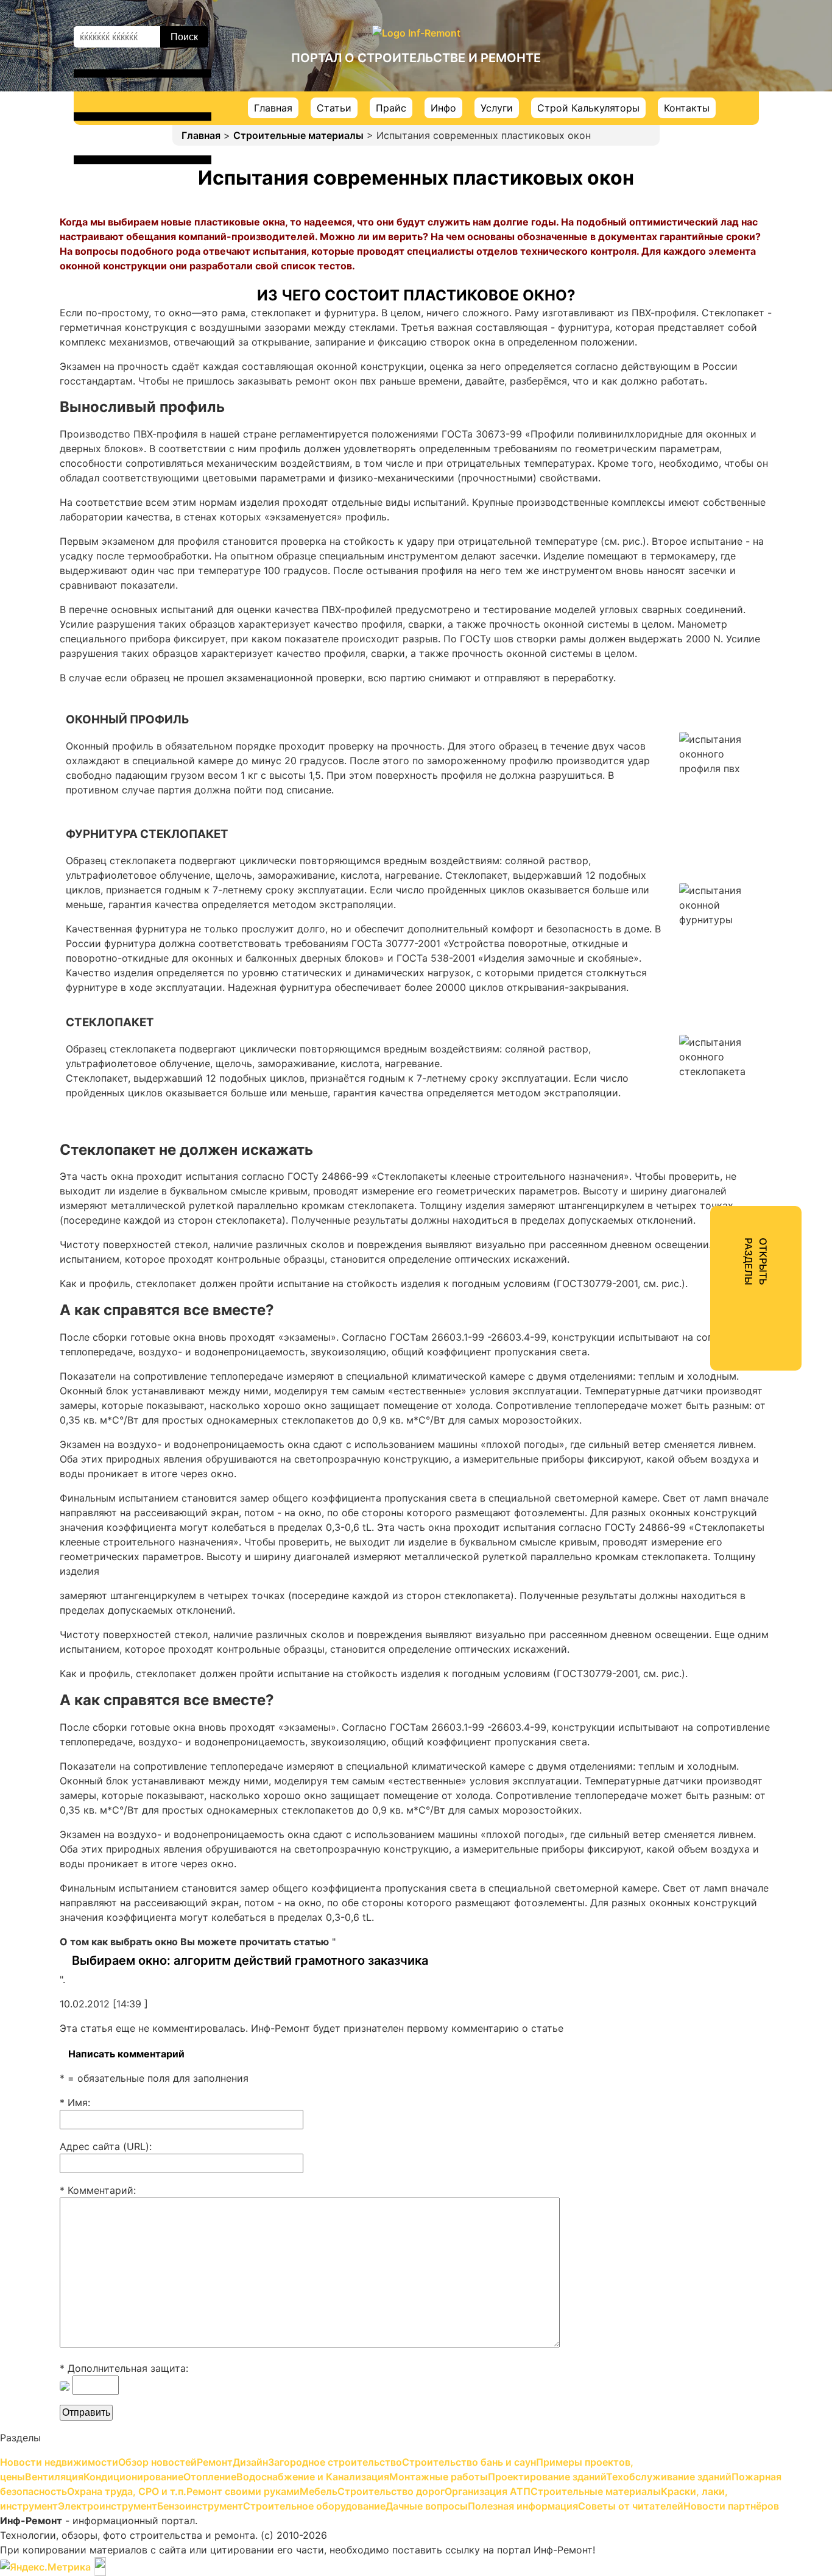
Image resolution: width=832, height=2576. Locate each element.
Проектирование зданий (703, 345)
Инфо (443, 108)
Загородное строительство (710, 169)
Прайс (391, 108)
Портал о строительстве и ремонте (416, 58)
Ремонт (661, 126)
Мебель (661, 455)
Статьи (334, 108)
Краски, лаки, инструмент (706, 542)
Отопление (669, 279)
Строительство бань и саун (710, 191)
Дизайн (661, 147)
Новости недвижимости (702, 82)
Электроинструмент (692, 564)
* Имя (74, 2102)
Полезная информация (698, 652)
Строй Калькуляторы (588, 108)
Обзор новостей (682, 104)
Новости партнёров (691, 696)
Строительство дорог (696, 477)
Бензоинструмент (686, 586)
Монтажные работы (691, 323)
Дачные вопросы (684, 630)
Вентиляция (672, 235)
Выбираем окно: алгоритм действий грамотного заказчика (250, 1960)
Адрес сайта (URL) (104, 2146)
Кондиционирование (693, 257)
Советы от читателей (695, 674)
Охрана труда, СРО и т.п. (703, 411)
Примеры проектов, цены (705, 213)
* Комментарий (97, 2190)
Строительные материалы (298, 135)
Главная (273, 108)
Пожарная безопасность (703, 389)
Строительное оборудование (714, 608)
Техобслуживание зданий (705, 367)
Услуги (497, 108)
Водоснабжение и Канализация (719, 301)
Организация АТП (686, 499)
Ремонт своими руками (700, 433)
